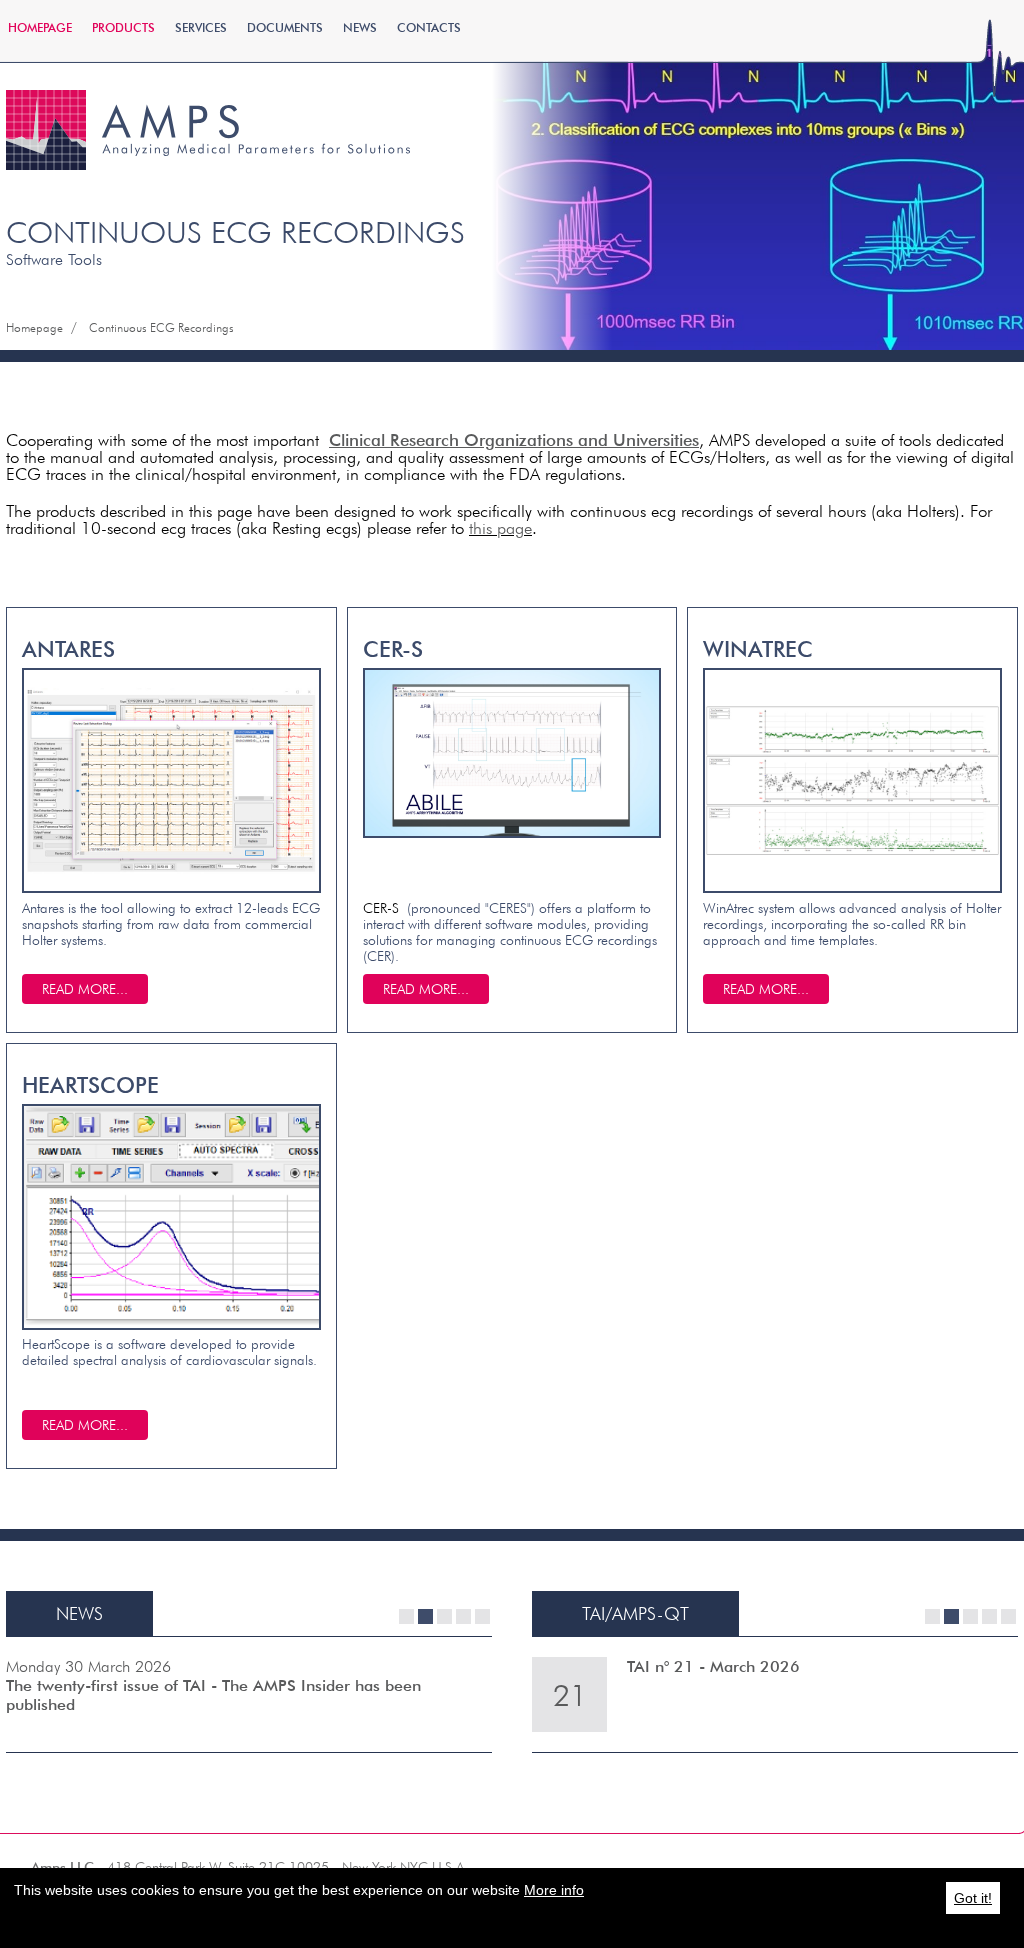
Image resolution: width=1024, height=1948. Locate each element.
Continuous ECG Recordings (161, 327)
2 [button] (425, 1616)
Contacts (429, 27)
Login (849, 152)
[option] (249, 1694)
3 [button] (444, 1616)
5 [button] (482, 1616)
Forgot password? (849, 189)
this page (500, 528)
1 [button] (406, 1616)
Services (201, 27)
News (360, 27)
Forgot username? (849, 209)
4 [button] (463, 1616)
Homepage (40, 27)
